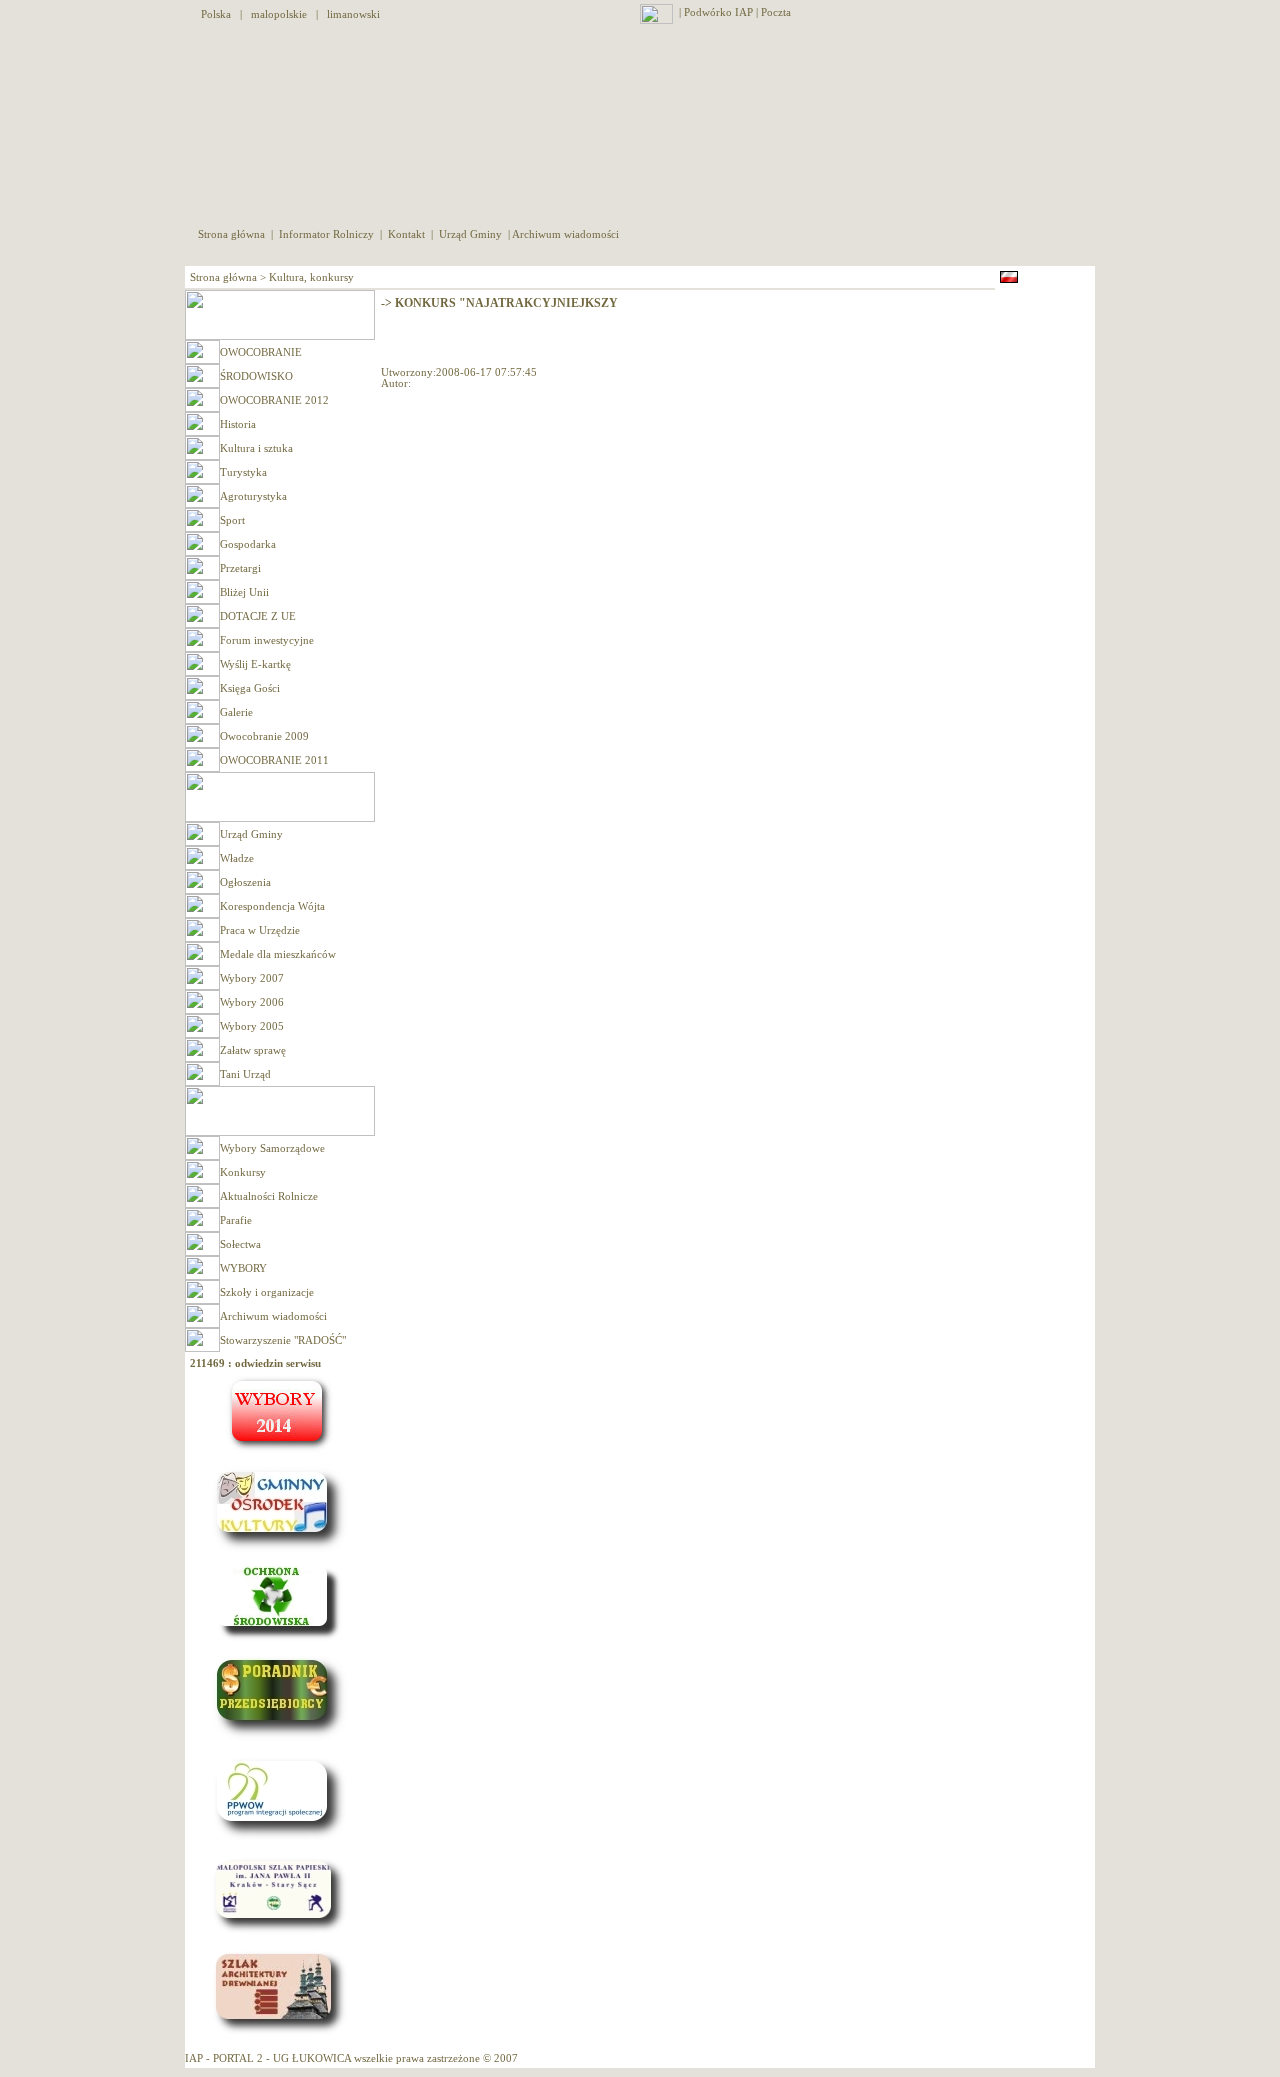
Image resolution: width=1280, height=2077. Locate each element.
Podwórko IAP (718, 12)
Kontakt (406, 234)
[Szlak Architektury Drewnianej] (280, 2034)
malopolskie (279, 14)
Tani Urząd (245, 1074)
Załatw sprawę (253, 1050)
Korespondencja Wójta (272, 906)
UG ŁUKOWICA (312, 2058)
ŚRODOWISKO (256, 376)
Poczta (777, 12)
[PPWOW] (280, 1840)
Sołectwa (240, 1244)
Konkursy (243, 1172)
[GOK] (280, 1551)
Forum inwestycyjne (267, 640)
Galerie (236, 712)
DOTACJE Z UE (258, 616)
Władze (237, 858)
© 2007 (500, 2058)
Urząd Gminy (470, 234)
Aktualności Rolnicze (269, 1196)
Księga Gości (250, 688)
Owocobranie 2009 (264, 736)
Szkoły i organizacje (267, 1292)
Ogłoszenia (245, 882)
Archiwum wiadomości (565, 234)
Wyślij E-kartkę (255, 664)
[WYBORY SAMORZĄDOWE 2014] (280, 1450)
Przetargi (240, 568)
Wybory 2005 (252, 1026)
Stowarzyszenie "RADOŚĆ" (283, 1340)
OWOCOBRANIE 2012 (274, 400)
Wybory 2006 (252, 1002)
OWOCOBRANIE (261, 352)
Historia (238, 424)
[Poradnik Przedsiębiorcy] (280, 1739)
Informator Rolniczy (326, 234)
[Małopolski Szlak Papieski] (280, 1933)
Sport (232, 520)
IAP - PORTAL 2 (224, 2058)
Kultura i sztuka (256, 448)
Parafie (236, 1220)
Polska (216, 14)
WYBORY (243, 1268)
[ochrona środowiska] (280, 1638)
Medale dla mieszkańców (278, 954)
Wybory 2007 (252, 978)
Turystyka (243, 472)
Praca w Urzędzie (260, 930)
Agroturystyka (253, 496)
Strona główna (233, 234)
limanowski (353, 14)
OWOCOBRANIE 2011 (274, 760)
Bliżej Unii (244, 592)
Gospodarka (248, 544)
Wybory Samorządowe (272, 1148)
